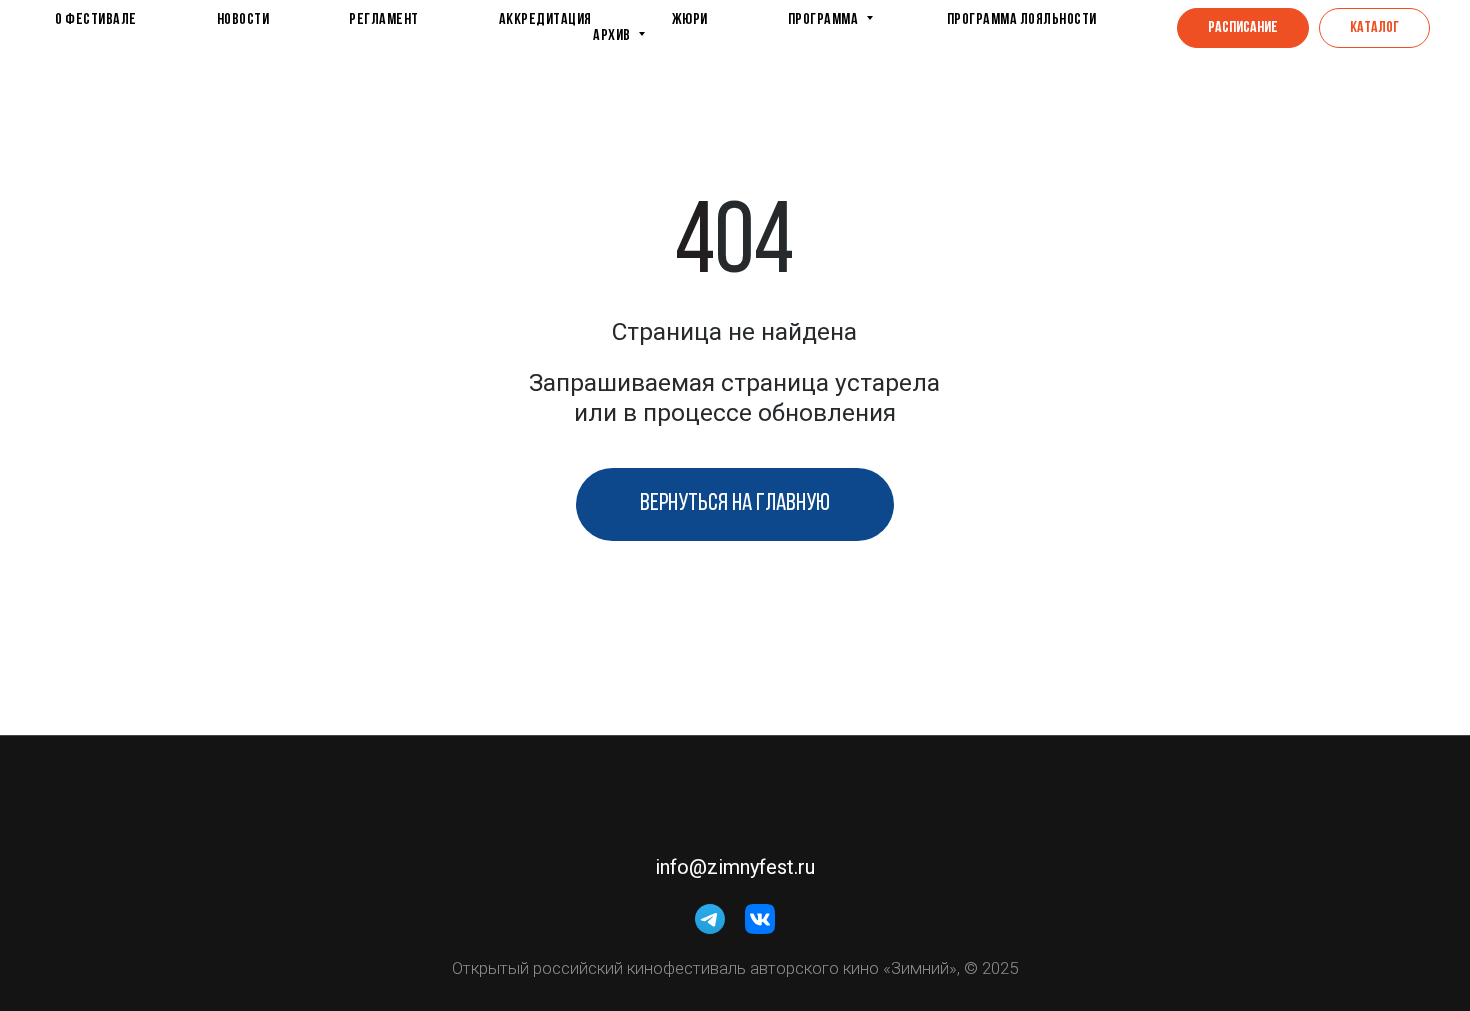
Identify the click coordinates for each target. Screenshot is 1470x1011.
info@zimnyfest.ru (735, 867)
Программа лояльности (1022, 20)
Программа (824, 20)
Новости (243, 20)
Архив (613, 36)
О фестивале (96, 20)
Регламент (384, 20)
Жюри (690, 20)
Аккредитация (545, 20)
